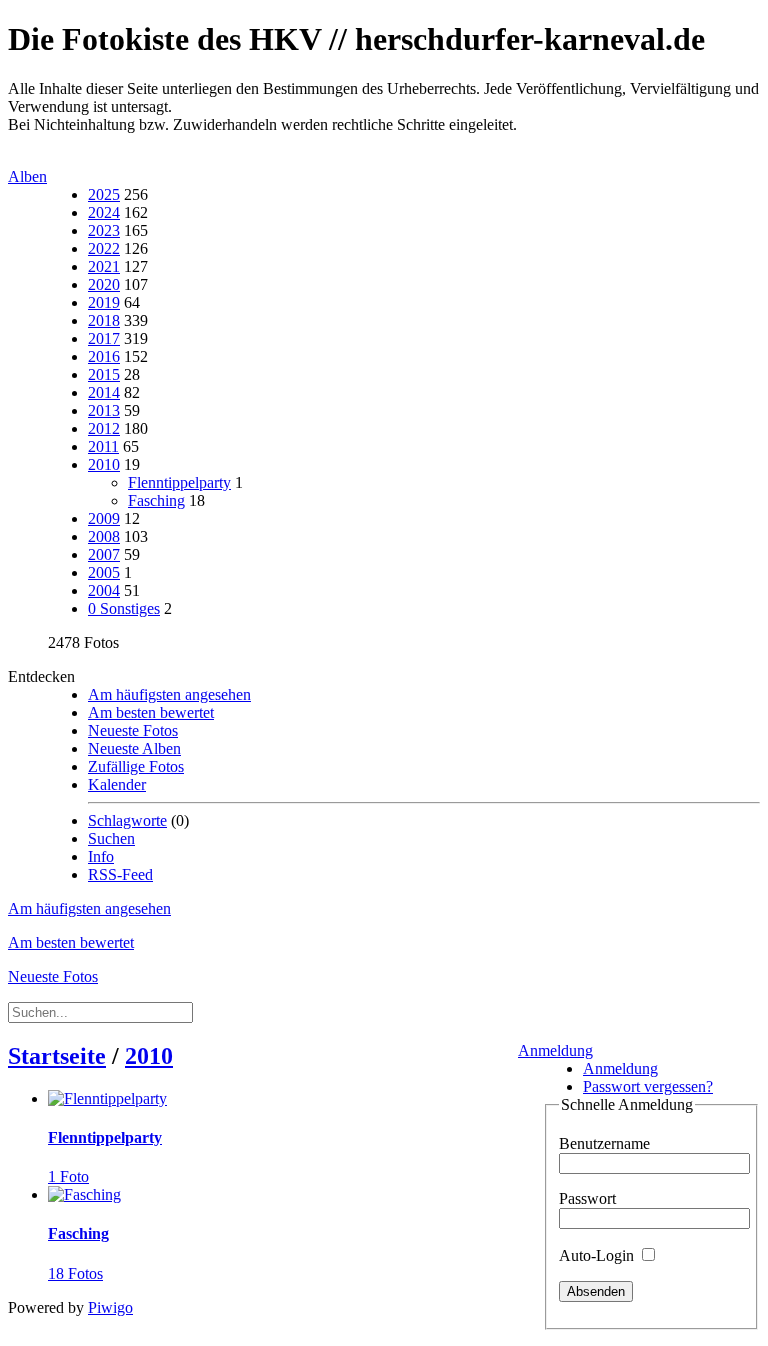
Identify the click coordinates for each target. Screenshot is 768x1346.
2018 (104, 320)
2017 (104, 338)
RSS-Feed (120, 874)
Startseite (57, 1056)
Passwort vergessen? (648, 1086)
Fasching (156, 500)
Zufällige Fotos (136, 766)
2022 (104, 248)
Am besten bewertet (151, 712)
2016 (104, 356)
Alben (27, 176)
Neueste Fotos (133, 730)
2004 (104, 590)
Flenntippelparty (179, 482)
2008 (104, 536)
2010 (104, 464)
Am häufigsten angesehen (169, 694)
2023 (104, 230)
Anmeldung (555, 1050)
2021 (104, 266)
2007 (104, 554)
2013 (104, 410)
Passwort (587, 1198)
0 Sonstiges (124, 608)
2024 (104, 212)
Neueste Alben (134, 748)
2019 (104, 302)
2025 (104, 194)
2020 (104, 284)
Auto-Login (598, 1255)
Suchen (111, 838)
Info (101, 856)
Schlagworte (127, 820)
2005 (104, 572)
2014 (104, 392)
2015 (104, 374)
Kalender (117, 784)
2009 (104, 518)
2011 (103, 446)
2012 (104, 428)
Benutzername (604, 1143)
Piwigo (110, 1307)
